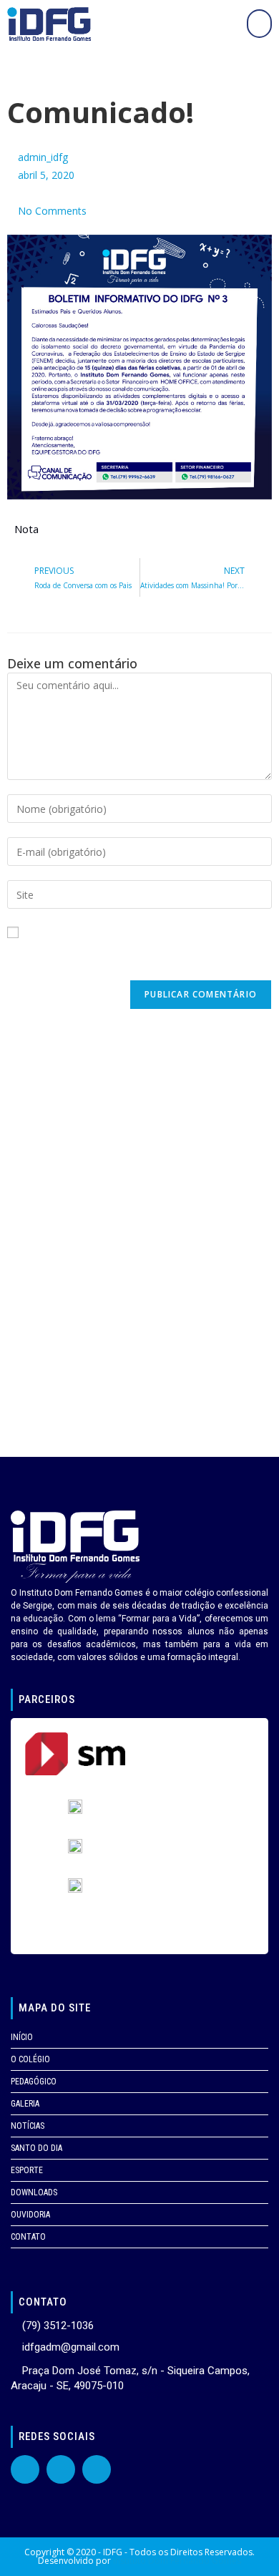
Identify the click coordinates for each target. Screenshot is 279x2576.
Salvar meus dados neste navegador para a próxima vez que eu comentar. (137, 960)
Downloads (34, 2192)
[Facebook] (25, 2469)
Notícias (28, 2126)
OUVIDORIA (30, 2215)
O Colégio (30, 2059)
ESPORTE (27, 2170)
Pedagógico (34, 2082)
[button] (259, 24)
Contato (28, 2237)
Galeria (25, 2104)
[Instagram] (97, 2469)
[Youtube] (61, 2469)
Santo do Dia (36, 2148)
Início (22, 2037)
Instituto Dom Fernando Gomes (177, 2561)
